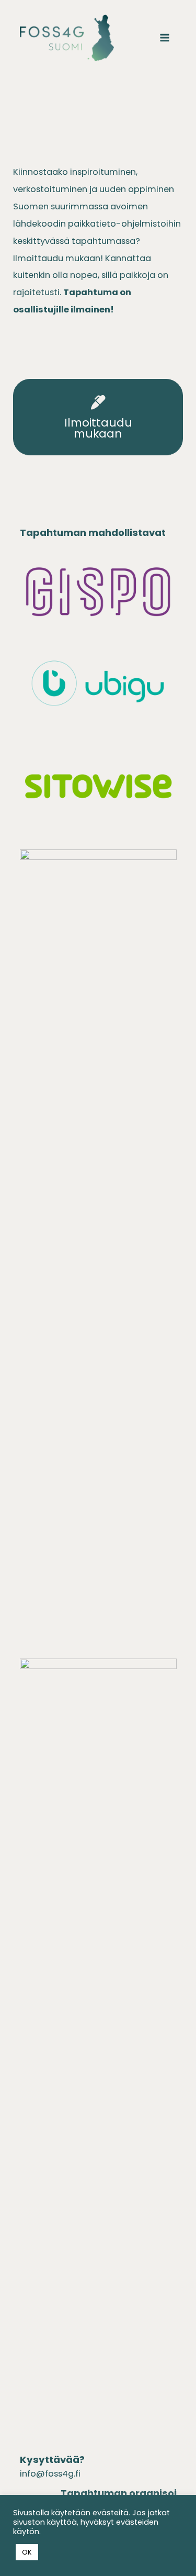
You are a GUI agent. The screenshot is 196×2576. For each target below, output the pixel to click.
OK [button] (27, 2552)
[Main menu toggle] (165, 38)
